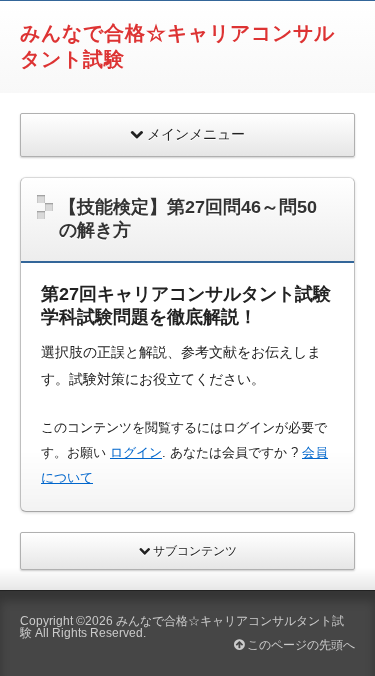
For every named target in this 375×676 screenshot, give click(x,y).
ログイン (136, 452)
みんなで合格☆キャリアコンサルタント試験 (182, 627)
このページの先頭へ (299, 645)
